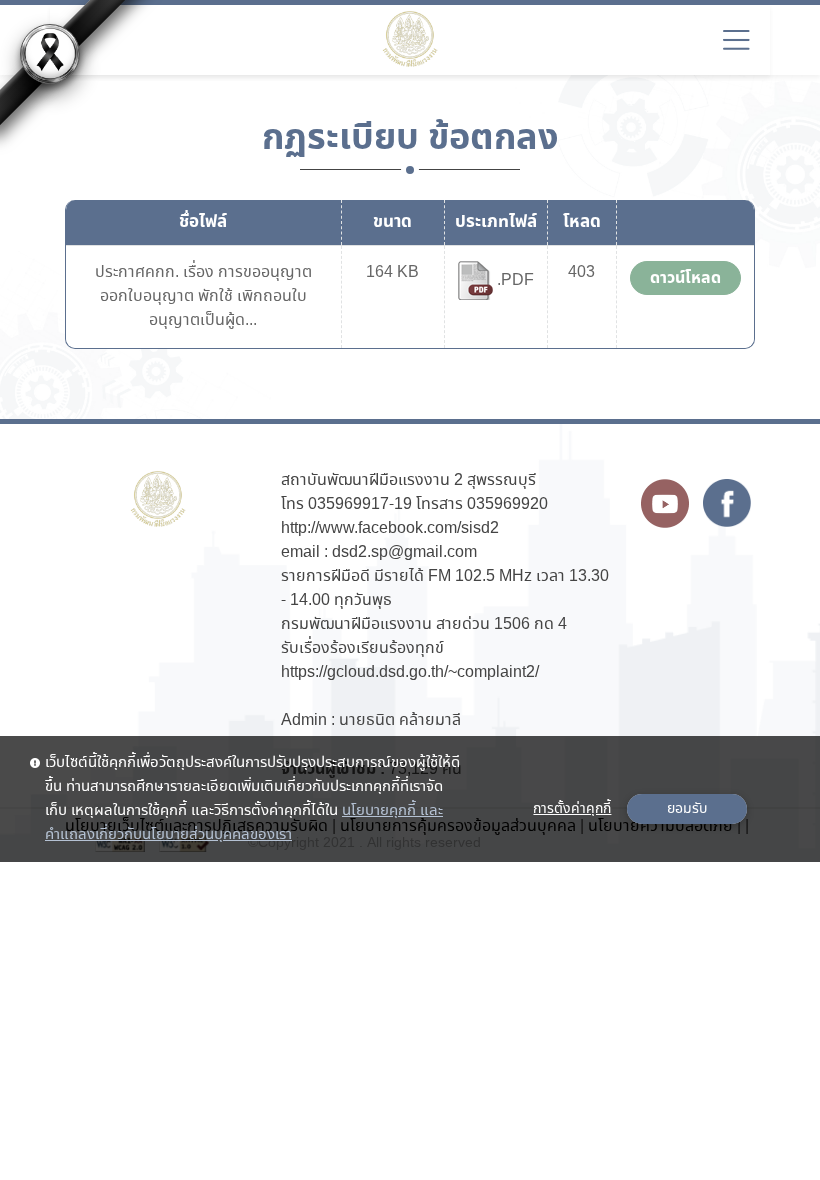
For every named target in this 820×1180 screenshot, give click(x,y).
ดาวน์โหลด (685, 278)
